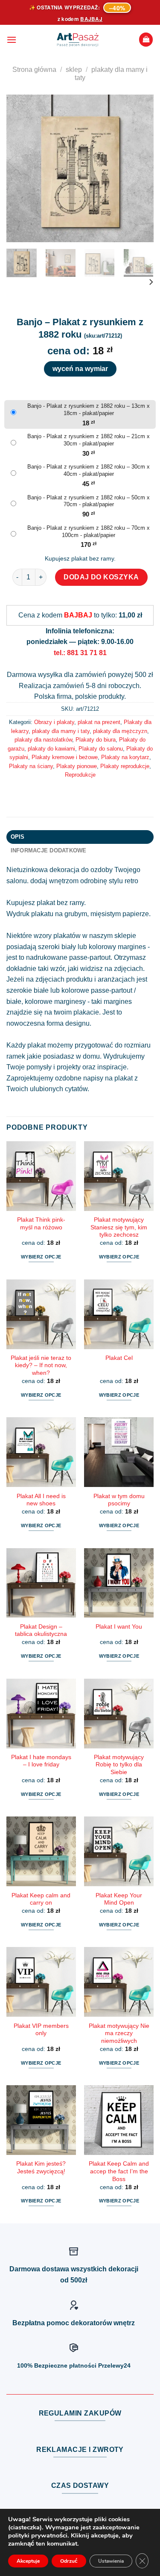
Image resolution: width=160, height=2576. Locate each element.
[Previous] (20, 168)
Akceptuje (28, 2561)
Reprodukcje (80, 775)
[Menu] (12, 40)
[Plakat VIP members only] (41, 1982)
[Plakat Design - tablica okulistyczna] (41, 1583)
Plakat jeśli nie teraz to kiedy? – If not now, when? (41, 1365)
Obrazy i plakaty (54, 722)
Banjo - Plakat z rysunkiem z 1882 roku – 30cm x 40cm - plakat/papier (89, 470)
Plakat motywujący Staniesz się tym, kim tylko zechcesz (119, 1227)
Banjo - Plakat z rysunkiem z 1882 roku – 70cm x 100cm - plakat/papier (89, 531)
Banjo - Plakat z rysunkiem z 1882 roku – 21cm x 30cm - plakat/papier (89, 440)
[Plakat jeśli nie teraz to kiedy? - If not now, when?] (41, 1314)
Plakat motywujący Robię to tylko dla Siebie (119, 1765)
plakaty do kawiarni (51, 749)
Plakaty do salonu (101, 749)
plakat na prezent (99, 722)
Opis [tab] (18, 837)
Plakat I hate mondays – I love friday (41, 1761)
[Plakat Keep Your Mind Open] (119, 1851)
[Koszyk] (146, 40)
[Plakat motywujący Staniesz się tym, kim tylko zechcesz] (119, 1176)
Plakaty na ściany (31, 766)
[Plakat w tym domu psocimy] (119, 1452)
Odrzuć (69, 2561)
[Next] (140, 168)
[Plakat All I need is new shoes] (41, 1452)
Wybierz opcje (41, 1257)
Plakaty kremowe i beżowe (65, 757)
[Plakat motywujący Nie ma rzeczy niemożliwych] (119, 1982)
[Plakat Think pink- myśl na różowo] (41, 1176)
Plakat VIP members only (41, 2030)
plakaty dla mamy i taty (61, 731)
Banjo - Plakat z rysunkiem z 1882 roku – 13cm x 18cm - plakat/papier (89, 410)
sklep (74, 70)
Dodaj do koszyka (101, 577)
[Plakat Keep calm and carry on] (41, 1851)
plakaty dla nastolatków (43, 740)
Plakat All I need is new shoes (41, 1500)
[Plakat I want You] (119, 1583)
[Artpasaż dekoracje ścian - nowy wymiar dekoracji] (78, 40)
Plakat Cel (119, 1358)
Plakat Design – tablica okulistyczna (41, 1631)
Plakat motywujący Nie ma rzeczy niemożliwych (119, 2033)
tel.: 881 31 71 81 (80, 653)
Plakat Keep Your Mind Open (119, 1899)
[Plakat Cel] (119, 1314)
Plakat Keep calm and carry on (41, 1899)
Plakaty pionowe (77, 766)
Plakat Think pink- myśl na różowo (41, 1224)
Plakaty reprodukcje (125, 766)
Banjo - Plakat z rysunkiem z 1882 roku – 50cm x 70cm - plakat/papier (89, 501)
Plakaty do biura (96, 740)
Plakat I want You (119, 1627)
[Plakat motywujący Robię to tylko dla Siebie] (119, 1714)
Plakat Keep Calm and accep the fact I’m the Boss (119, 2171)
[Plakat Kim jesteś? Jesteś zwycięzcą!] (41, 2120)
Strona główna (34, 70)
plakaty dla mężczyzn (120, 731)
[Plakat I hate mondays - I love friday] (41, 1714)
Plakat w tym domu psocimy (119, 1500)
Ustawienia (111, 2561)
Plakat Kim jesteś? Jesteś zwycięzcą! (41, 2168)
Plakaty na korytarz (125, 757)
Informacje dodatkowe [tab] (49, 850)
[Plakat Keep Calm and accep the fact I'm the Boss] (119, 2120)
